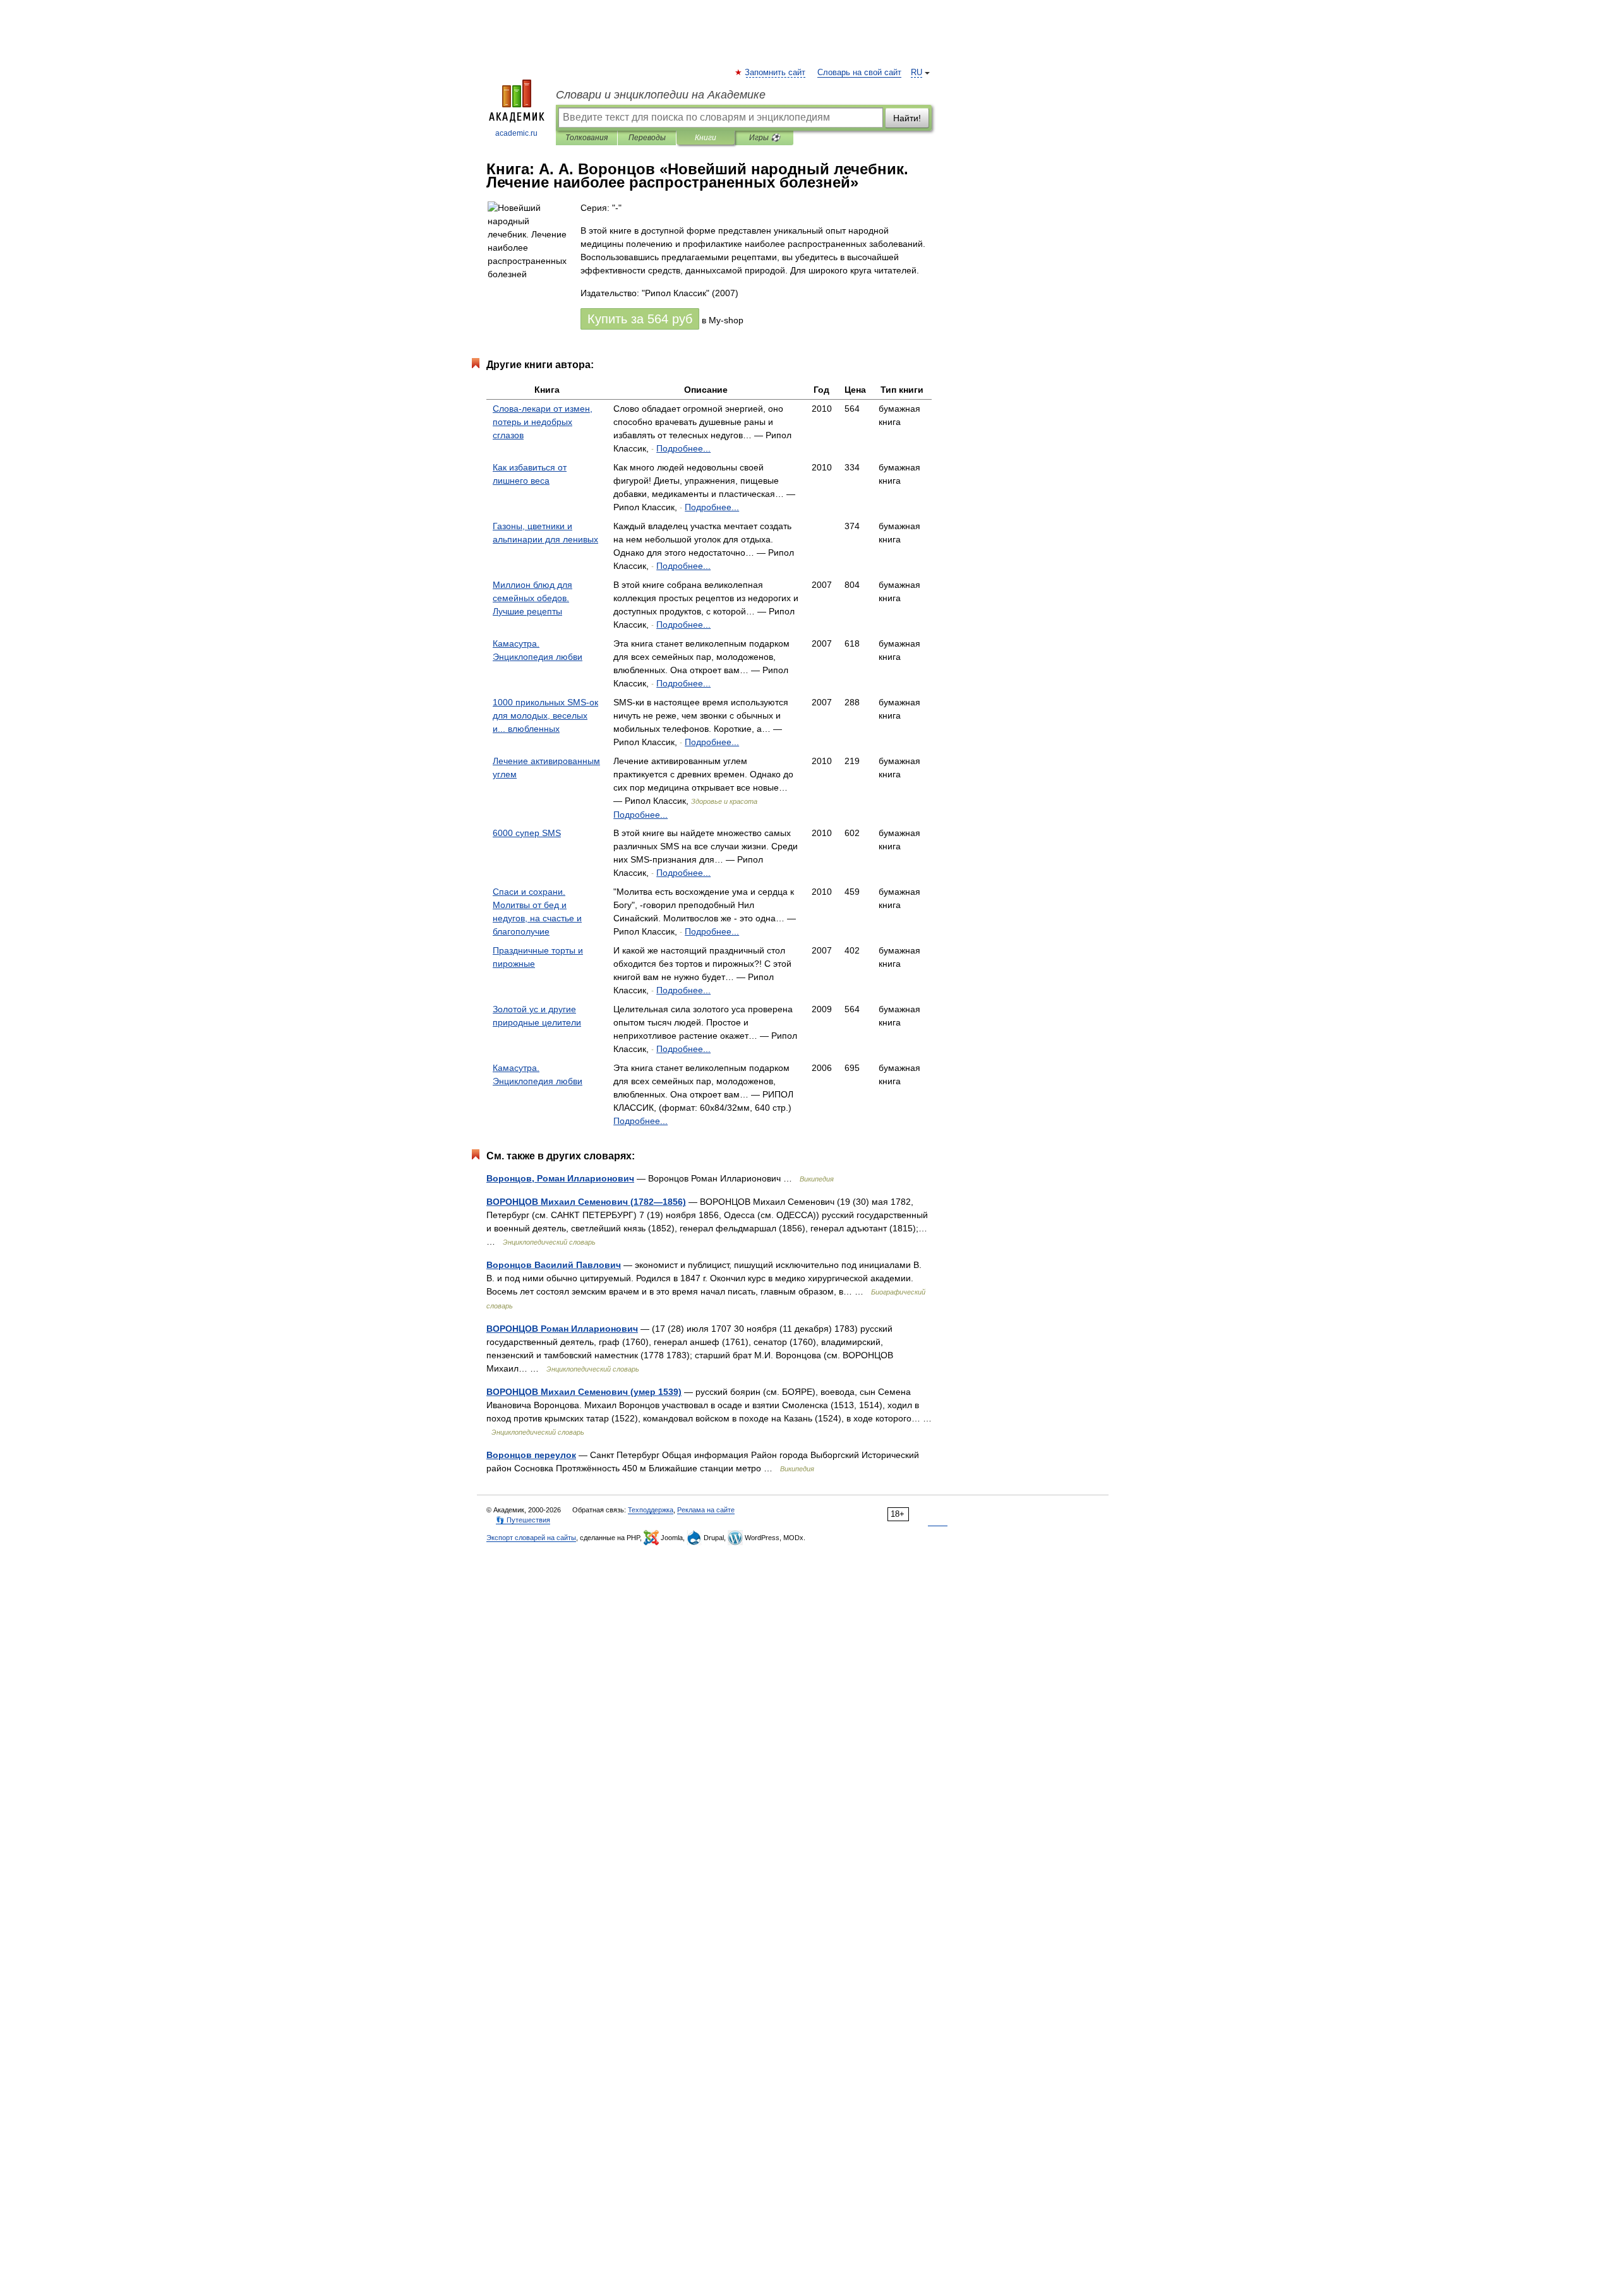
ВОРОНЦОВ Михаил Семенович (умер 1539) (584, 1392)
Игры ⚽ (765, 138)
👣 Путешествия (523, 1520)
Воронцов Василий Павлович (554, 1265)
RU (917, 73)
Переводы (647, 138)
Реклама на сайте (706, 1510)
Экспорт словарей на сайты (531, 1538)
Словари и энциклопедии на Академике (661, 95)
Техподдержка (651, 1510)
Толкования (586, 138)
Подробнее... (683, 448)
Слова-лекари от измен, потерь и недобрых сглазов (543, 422)
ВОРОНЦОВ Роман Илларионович (562, 1329)
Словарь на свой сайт (859, 73)
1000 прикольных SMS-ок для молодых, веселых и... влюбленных (545, 715)
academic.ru (516, 133)
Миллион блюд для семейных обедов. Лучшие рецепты (532, 598)
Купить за (640, 319)
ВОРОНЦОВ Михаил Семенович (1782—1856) (586, 1202)
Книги (706, 138)
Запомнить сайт (776, 73)
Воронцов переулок (531, 1455)
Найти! (907, 118)
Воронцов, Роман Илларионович (560, 1178)
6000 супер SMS (527, 833)
